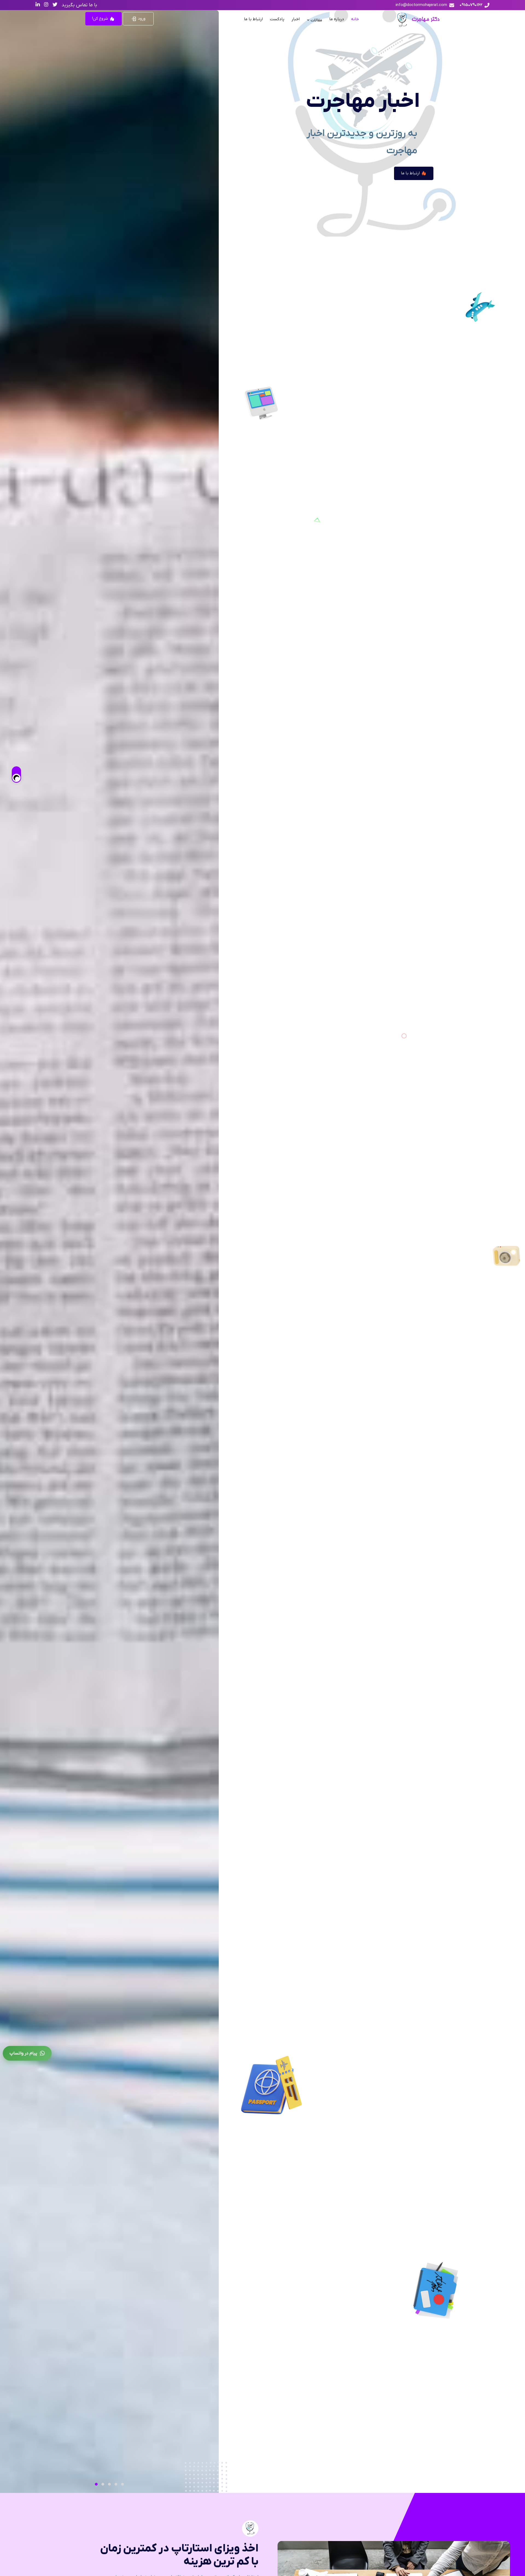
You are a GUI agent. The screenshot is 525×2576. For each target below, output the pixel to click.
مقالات (316, 20)
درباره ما (337, 19)
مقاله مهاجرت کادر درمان (398, 198)
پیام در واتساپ (23, 2053)
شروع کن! (100, 19)
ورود (142, 19)
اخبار (296, 19)
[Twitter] (55, 5)
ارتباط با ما (253, 19)
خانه (355, 19)
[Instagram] (46, 5)
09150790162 (471, 5)
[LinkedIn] (38, 5)
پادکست (277, 19)
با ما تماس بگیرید (79, 5)
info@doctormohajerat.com (421, 5)
